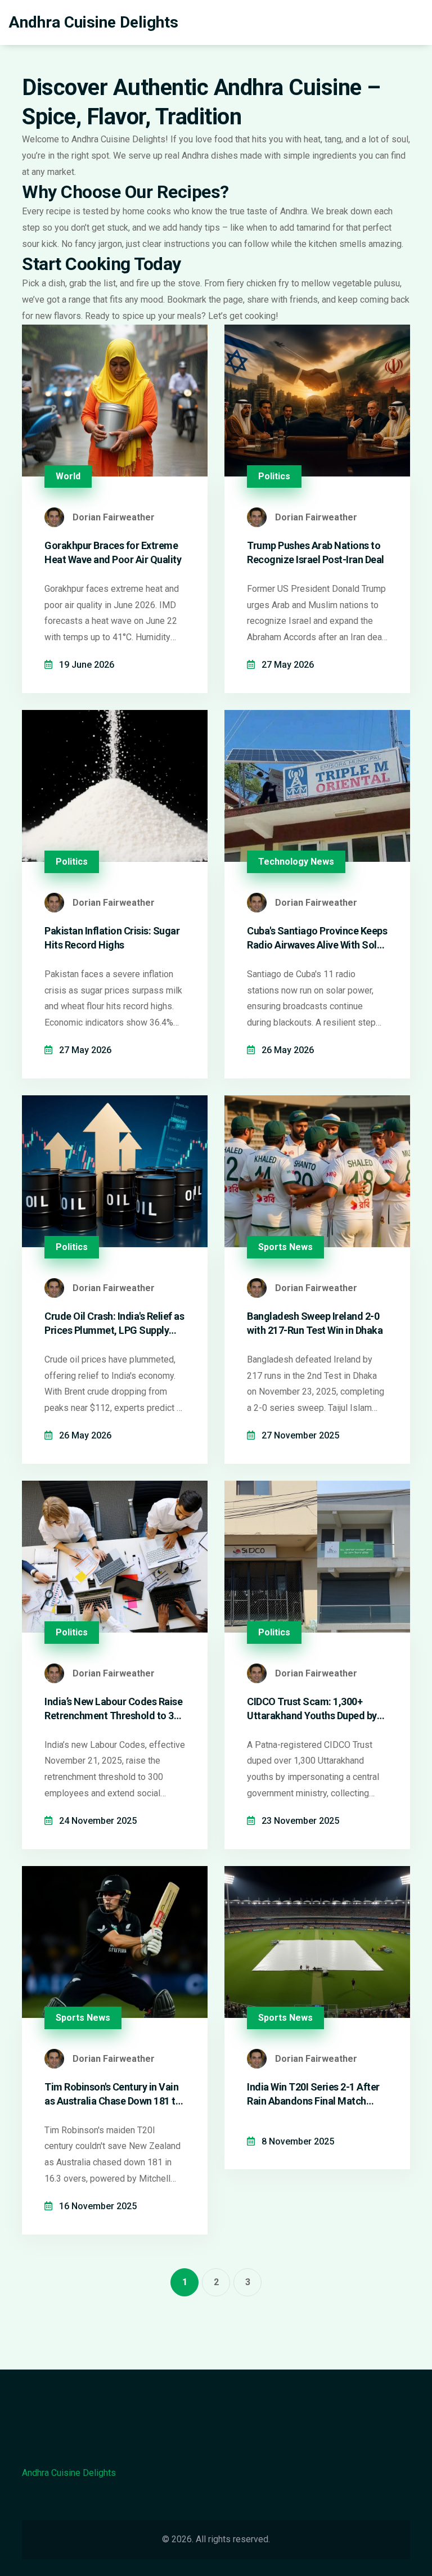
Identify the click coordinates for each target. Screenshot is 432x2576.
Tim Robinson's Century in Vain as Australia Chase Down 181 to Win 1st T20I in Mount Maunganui (113, 2094)
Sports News (285, 1247)
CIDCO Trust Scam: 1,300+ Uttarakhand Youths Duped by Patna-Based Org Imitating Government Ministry (312, 1709)
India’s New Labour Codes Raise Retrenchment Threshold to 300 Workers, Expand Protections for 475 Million (114, 1709)
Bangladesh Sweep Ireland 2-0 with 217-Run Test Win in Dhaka (315, 1323)
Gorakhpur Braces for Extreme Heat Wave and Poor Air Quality (113, 552)
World (68, 476)
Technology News (296, 862)
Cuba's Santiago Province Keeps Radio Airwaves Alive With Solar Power (317, 938)
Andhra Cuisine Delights (93, 22)
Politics (274, 476)
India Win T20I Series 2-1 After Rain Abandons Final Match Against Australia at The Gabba (315, 2094)
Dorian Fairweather (114, 517)
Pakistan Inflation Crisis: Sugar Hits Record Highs (112, 938)
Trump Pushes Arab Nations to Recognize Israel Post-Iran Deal (316, 552)
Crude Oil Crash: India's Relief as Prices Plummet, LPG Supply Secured (114, 1324)
